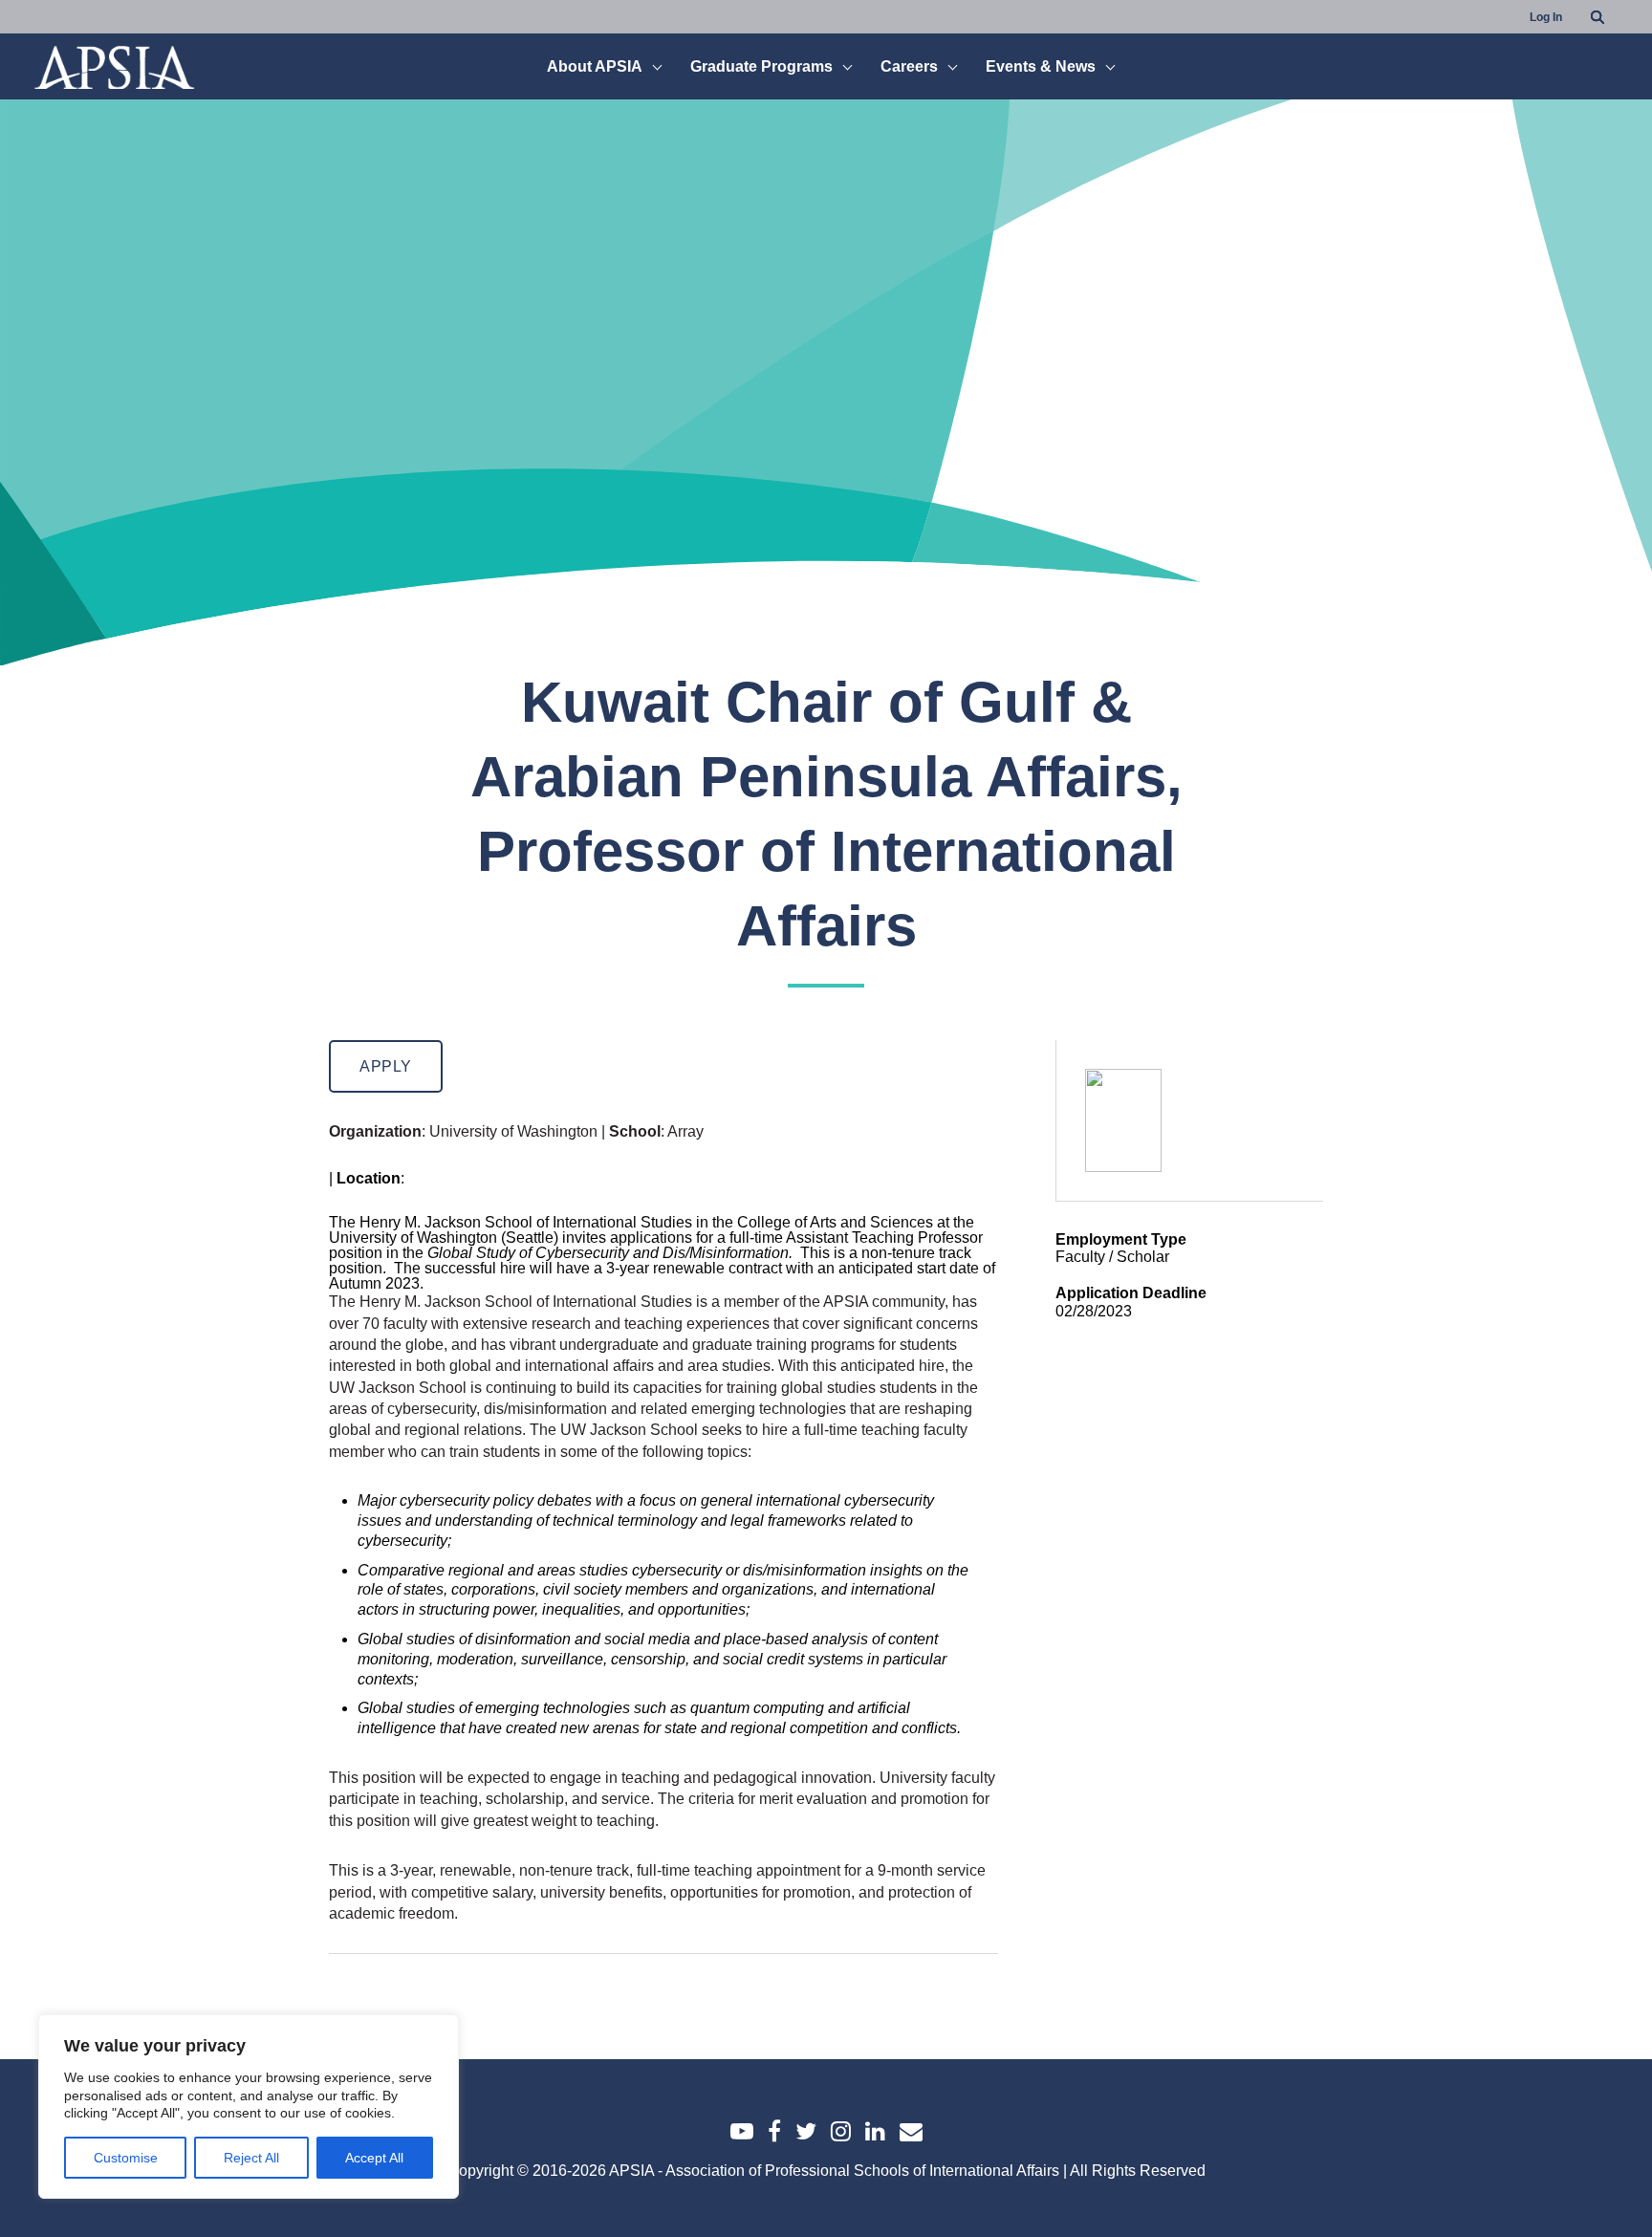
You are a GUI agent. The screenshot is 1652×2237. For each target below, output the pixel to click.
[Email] (911, 2131)
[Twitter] (806, 2131)
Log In (1546, 17)
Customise (126, 2158)
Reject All (251, 2158)
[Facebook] (774, 2131)
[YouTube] (742, 2131)
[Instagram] (841, 2131)
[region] (249, 2107)
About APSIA (595, 67)
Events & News (1041, 67)
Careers (909, 67)
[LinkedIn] (875, 2131)
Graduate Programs (761, 67)
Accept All (374, 2158)
